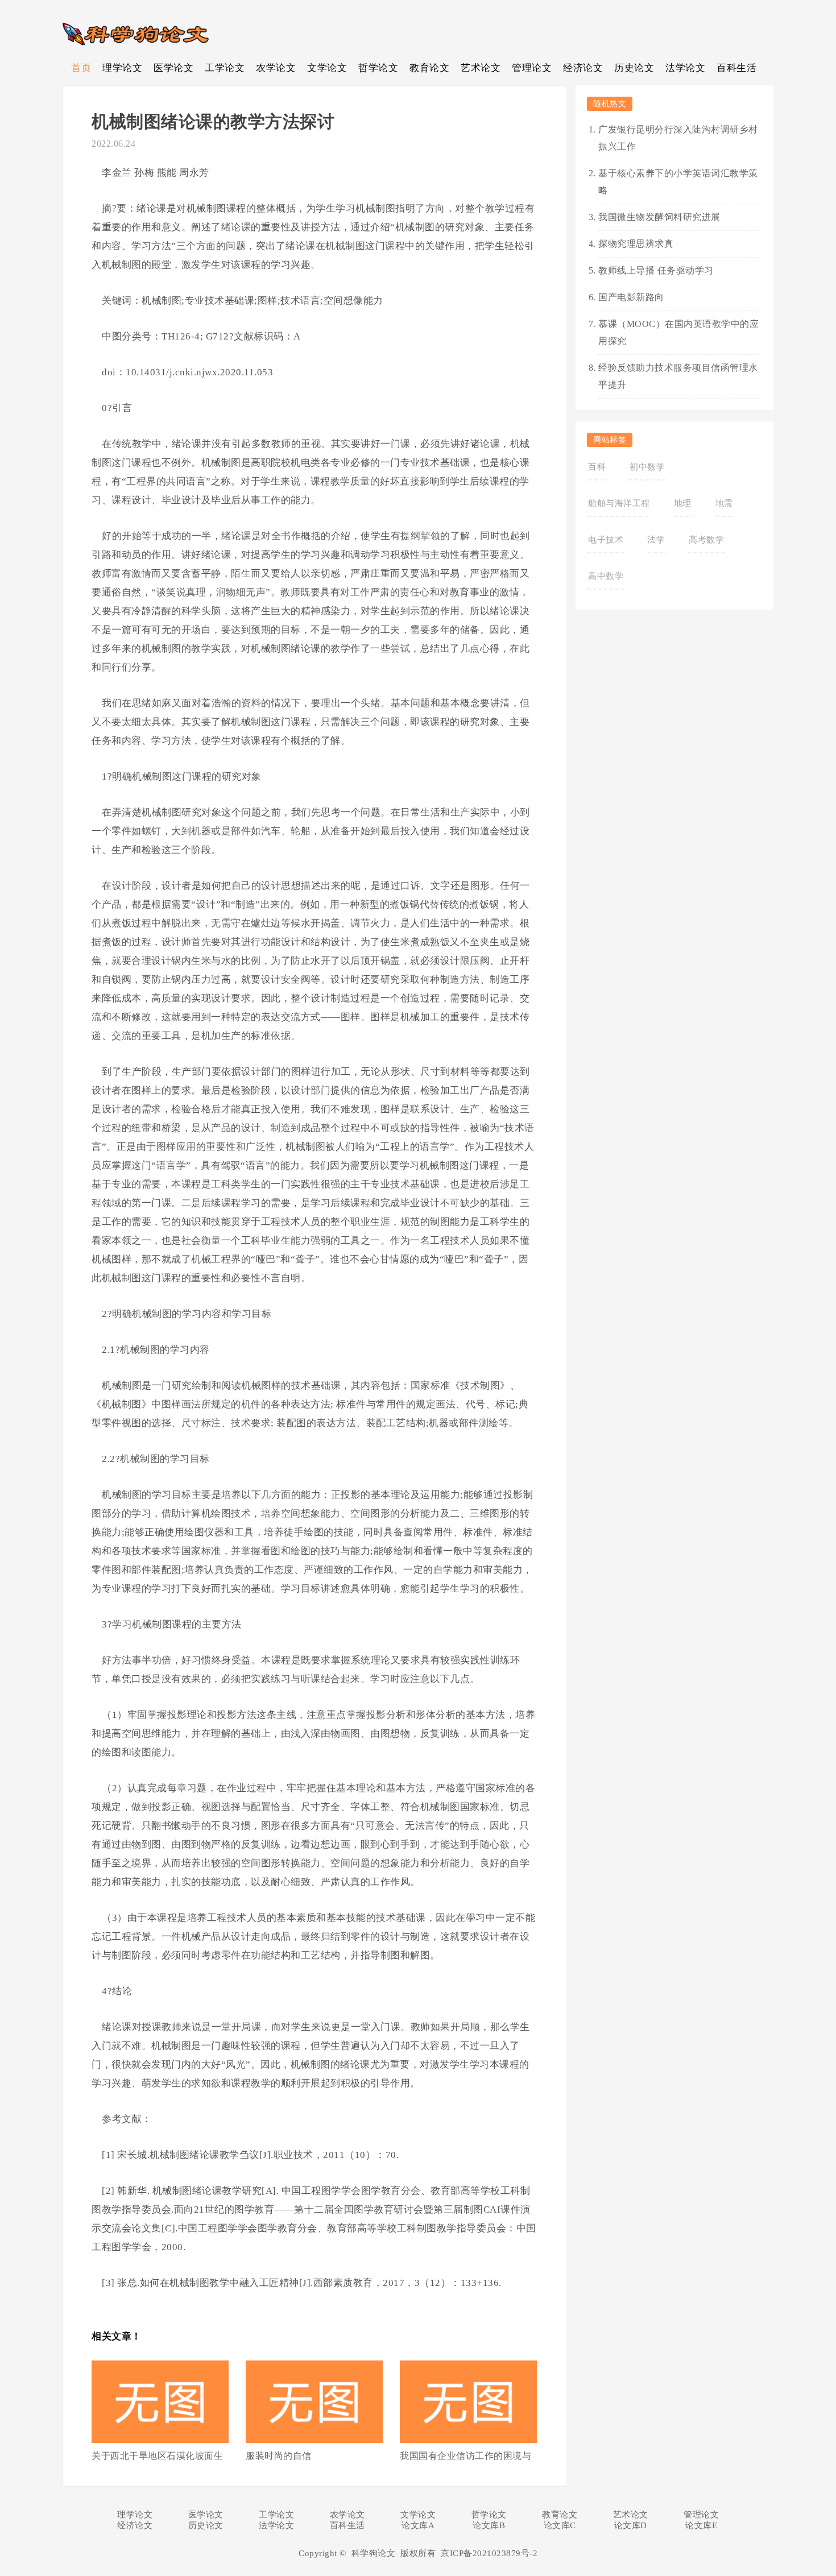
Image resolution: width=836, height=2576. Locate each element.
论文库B (489, 2525)
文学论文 (327, 68)
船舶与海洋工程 (619, 503)
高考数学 (706, 540)
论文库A (418, 2525)
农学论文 (276, 68)
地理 (683, 503)
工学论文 (225, 68)
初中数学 (647, 467)
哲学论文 (378, 68)
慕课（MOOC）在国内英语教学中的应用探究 (678, 332)
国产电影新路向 (631, 297)
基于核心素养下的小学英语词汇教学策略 (678, 182)
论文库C (560, 2525)
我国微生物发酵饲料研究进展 (659, 217)
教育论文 (429, 68)
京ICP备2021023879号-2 (489, 2553)
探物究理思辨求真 (636, 244)
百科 (597, 467)
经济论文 (583, 68)
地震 (724, 503)
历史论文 (634, 68)
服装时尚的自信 (279, 2456)
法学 (656, 540)
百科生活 (736, 68)
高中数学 (606, 576)
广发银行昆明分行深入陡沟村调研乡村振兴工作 (678, 138)
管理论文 (532, 68)
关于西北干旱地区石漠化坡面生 (157, 2456)
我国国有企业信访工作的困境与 (465, 2456)
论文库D (631, 2525)
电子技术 (606, 540)
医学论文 (173, 68)
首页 (81, 68)
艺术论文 (481, 68)
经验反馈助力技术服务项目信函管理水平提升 (678, 376)
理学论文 (122, 68)
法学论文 (685, 68)
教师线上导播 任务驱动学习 (656, 270)
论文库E (701, 2525)
